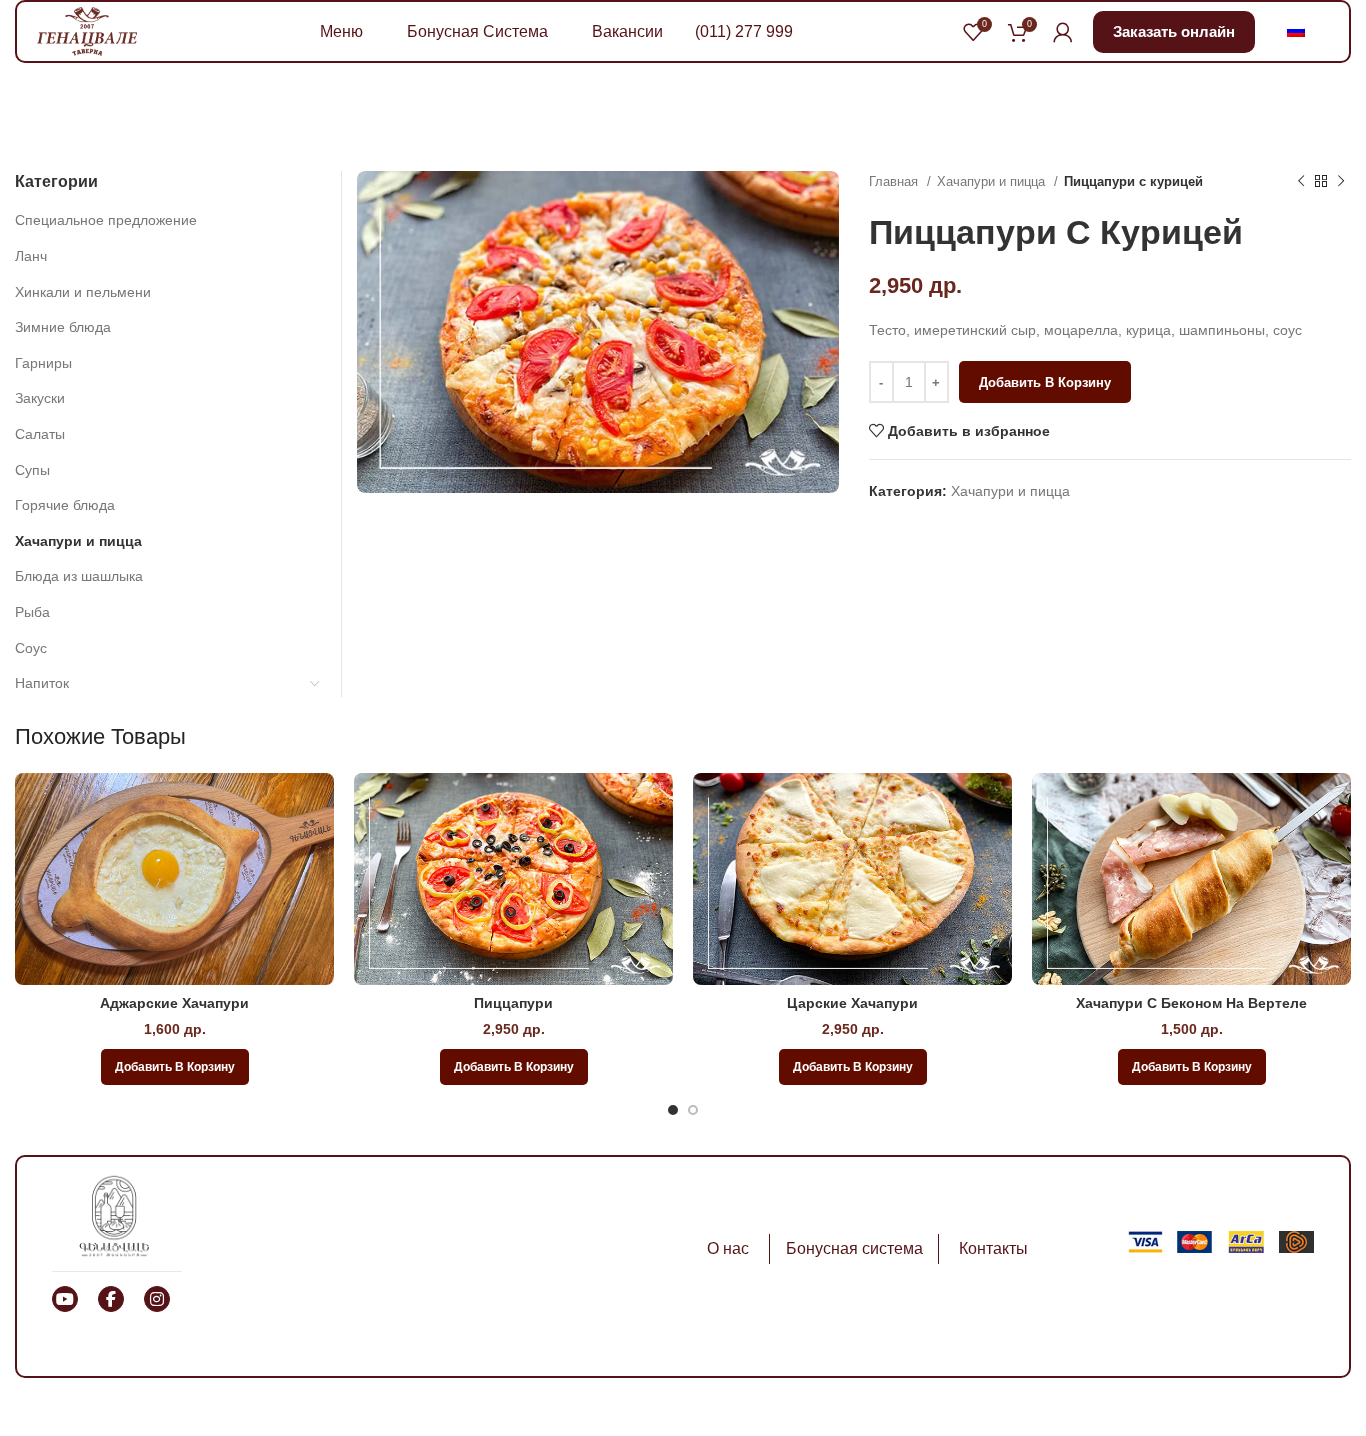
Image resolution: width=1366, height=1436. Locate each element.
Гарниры (43, 363)
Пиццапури (513, 1003)
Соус (31, 648)
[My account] (1063, 32)
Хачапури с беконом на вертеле (1191, 1003)
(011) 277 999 (744, 31)
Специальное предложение (106, 220)
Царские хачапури (852, 1003)
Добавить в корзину (1045, 382)
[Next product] (1341, 182)
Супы (32, 470)
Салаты (40, 434)
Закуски (40, 398)
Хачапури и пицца (993, 181)
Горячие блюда (65, 505)
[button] (175, 1067)
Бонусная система (854, 1248)
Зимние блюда (63, 327)
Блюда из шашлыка (79, 576)
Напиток (42, 683)
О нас (728, 1248)
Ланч (31, 256)
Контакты (993, 1248)
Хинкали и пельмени (83, 292)
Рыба (32, 612)
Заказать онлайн (1174, 31)
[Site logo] (87, 30)
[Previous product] (1301, 182)
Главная (895, 181)
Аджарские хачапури (174, 1003)
